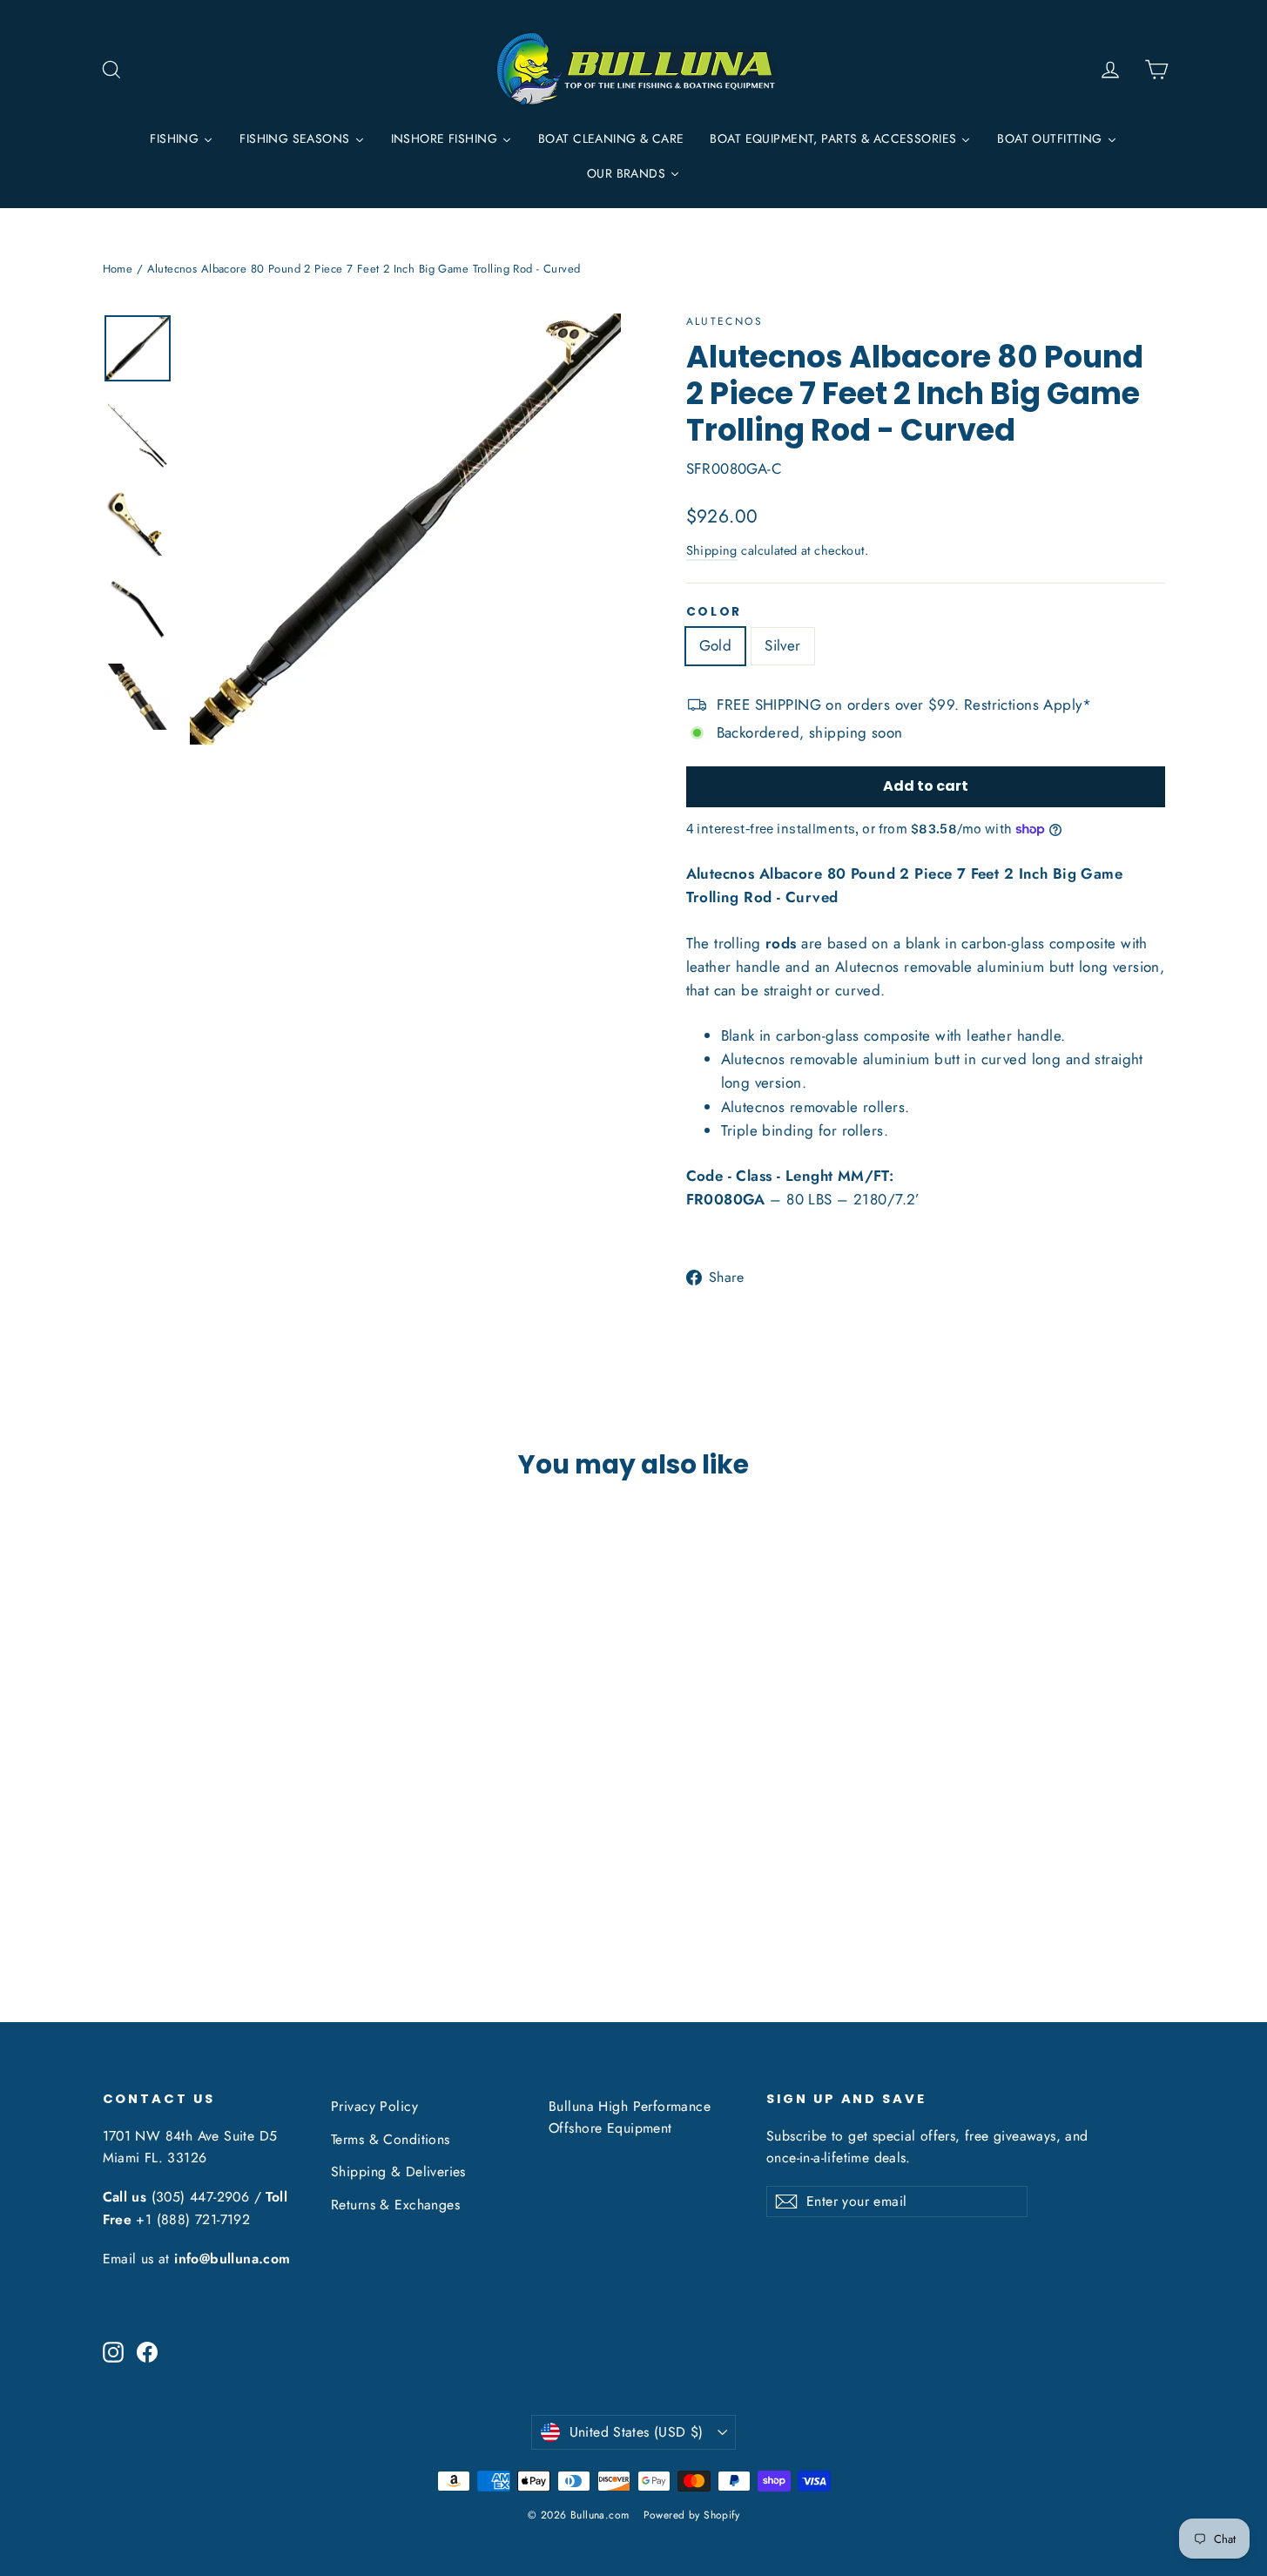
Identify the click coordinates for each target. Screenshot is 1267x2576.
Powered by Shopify (692, 2515)
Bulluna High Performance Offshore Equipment (630, 2117)
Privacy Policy (374, 2106)
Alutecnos (725, 321)
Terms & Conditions (391, 2139)
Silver (783, 645)
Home (118, 269)
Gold (716, 645)
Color (714, 612)
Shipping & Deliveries (398, 2171)
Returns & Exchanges (395, 2205)
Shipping (712, 550)
